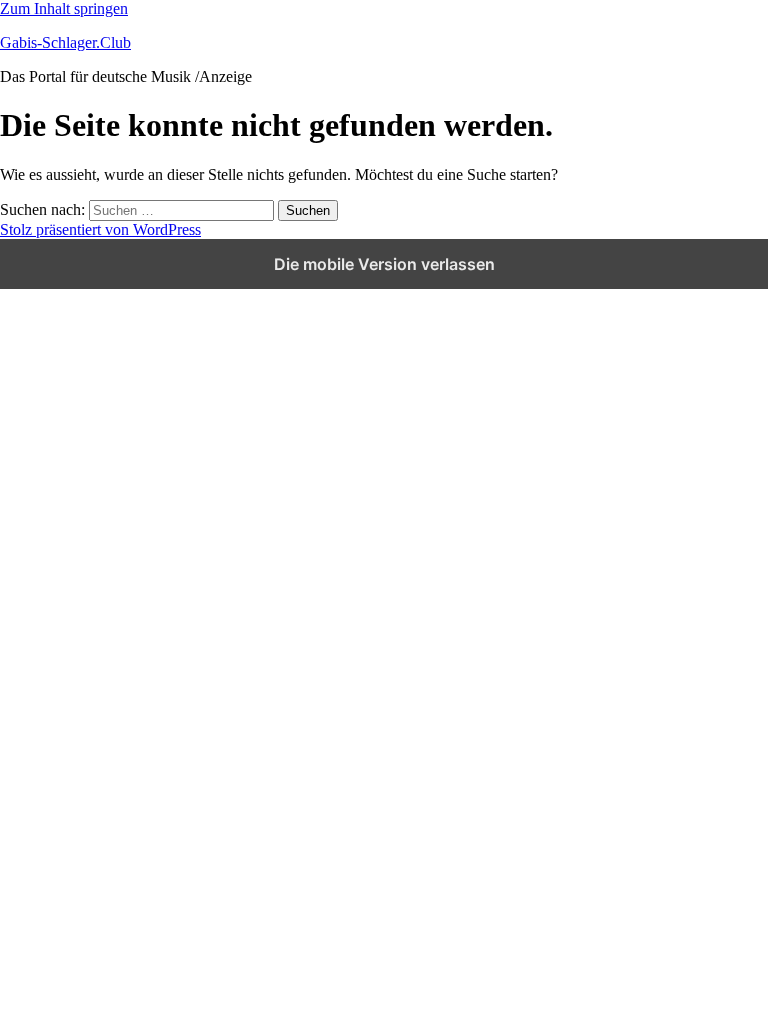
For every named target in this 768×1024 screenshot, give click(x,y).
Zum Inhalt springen (64, 8)
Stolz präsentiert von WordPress (100, 229)
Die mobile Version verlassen (384, 264)
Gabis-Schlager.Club (65, 42)
